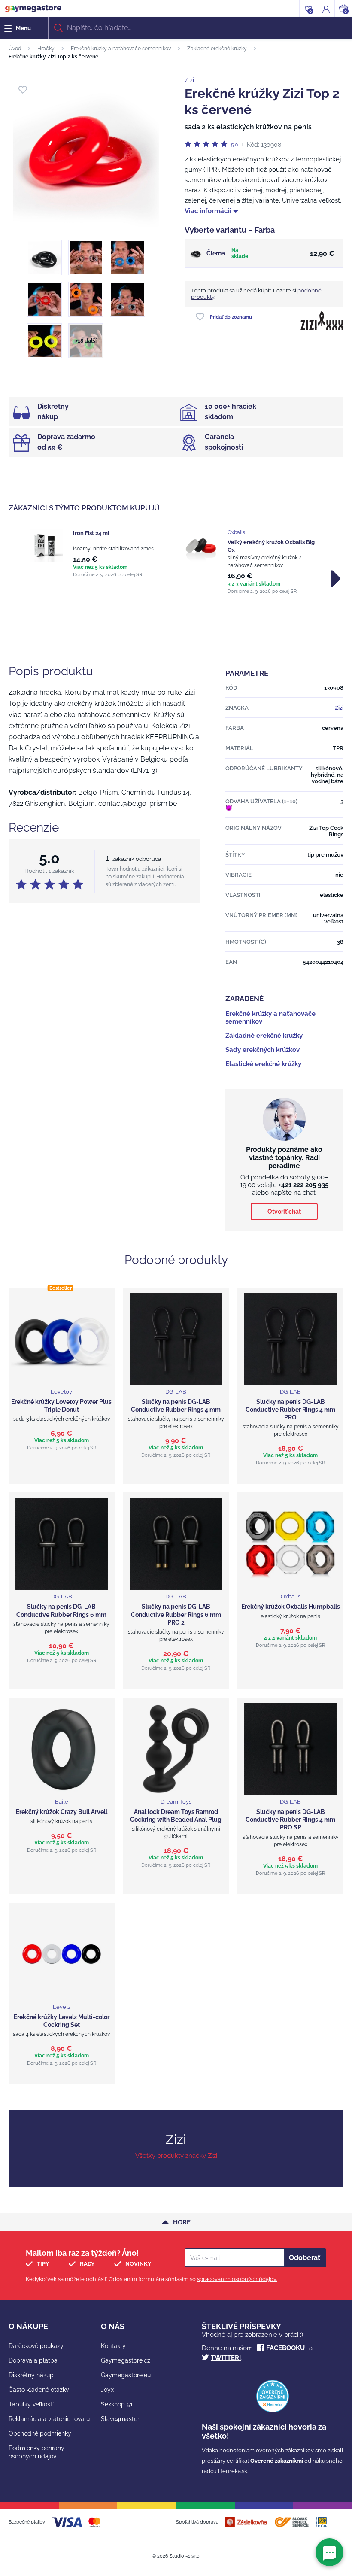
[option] (99, 553)
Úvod (15, 49)
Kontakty (113, 2346)
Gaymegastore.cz (126, 2360)
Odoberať (305, 2258)
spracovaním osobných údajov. (237, 2279)
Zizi (189, 80)
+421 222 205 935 (303, 1185)
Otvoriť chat (284, 1212)
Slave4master (120, 2419)
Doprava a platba (33, 2360)
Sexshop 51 (117, 2404)
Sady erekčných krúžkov (262, 1050)
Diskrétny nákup (31, 2375)
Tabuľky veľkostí (31, 2404)
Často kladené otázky (39, 2390)
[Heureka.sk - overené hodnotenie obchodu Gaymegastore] (273, 2410)
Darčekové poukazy (36, 2346)
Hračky (46, 49)
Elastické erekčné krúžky (263, 1064)
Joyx (107, 2390)
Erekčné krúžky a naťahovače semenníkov (121, 49)
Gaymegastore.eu (126, 2375)
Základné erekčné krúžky (217, 49)
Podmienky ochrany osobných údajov (36, 2452)
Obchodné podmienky (40, 2433)
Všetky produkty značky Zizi (176, 2156)
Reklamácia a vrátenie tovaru (49, 2419)
